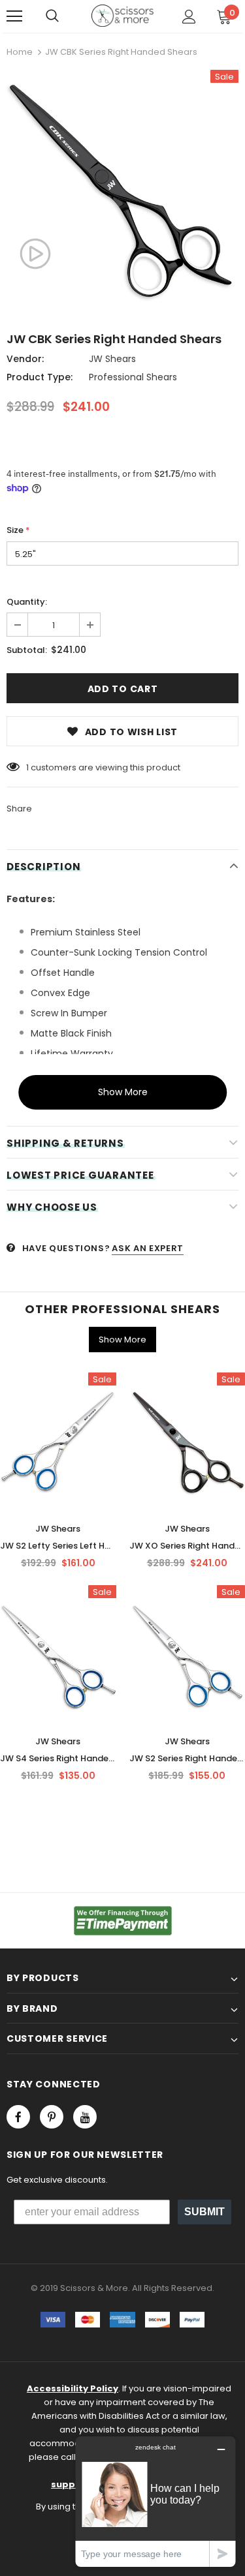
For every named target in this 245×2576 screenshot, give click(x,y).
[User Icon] (189, 17)
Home (20, 52)
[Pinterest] (52, 2117)
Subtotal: (27, 650)
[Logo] (122, 16)
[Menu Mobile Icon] (14, 16)
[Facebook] (18, 2117)
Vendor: (25, 359)
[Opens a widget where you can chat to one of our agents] (155, 2501)
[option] (122, 191)
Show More (123, 1092)
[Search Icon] (52, 16)
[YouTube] (85, 2117)
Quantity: (27, 602)
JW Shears (112, 359)
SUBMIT (204, 2212)
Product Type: (40, 377)
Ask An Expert (147, 1248)
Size (18, 530)
